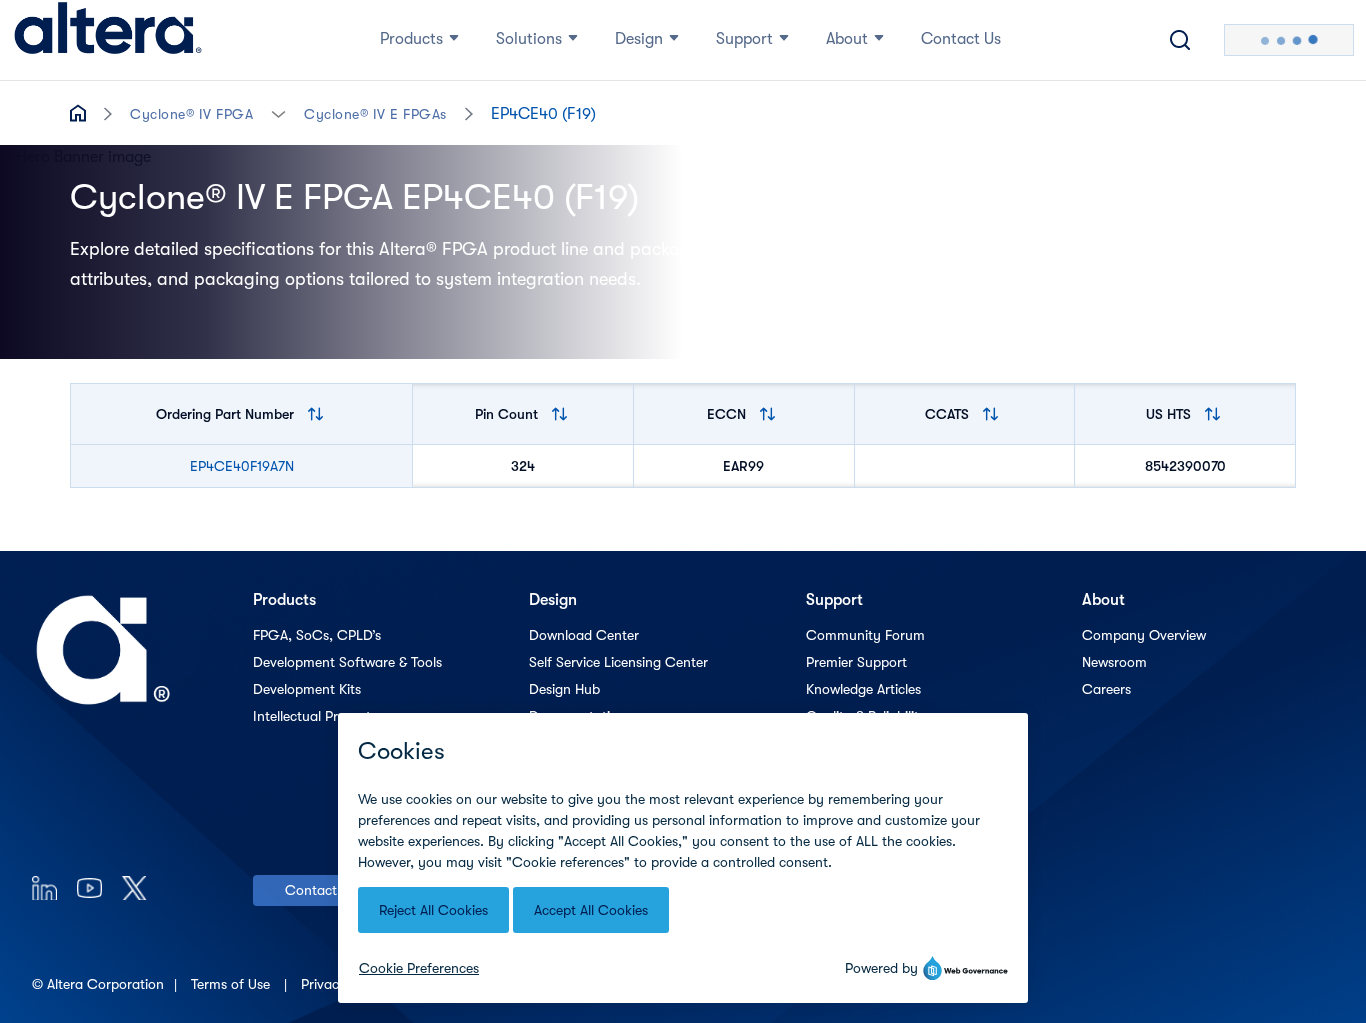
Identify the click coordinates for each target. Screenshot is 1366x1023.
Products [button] (411, 39)
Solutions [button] (529, 39)
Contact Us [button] (961, 39)
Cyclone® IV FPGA (191, 114)
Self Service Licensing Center (618, 662)
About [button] (847, 39)
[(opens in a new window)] (44, 887)
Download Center (584, 635)
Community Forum (865, 635)
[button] (278, 112)
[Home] (108, 40)
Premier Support (856, 662)
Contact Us (320, 890)
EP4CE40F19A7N (242, 466)
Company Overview (1144, 635)
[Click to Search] (1180, 40)
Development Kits (307, 689)
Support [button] (744, 39)
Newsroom (1114, 662)
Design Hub (564, 689)
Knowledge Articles (863, 689)
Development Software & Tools (347, 662)
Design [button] (639, 39)
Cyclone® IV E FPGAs (375, 114)
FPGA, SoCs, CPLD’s (317, 635)
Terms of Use (232, 984)
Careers (1106, 689)
